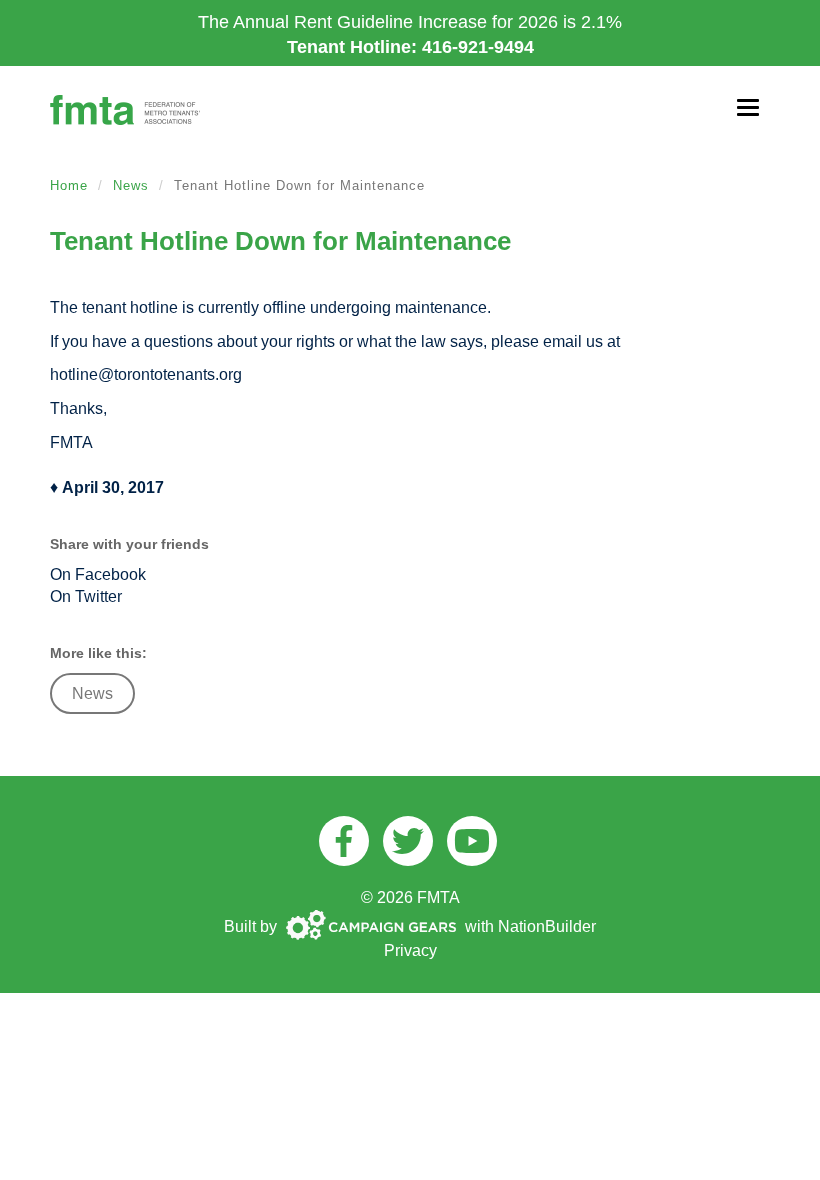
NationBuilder (547, 926)
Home (69, 185)
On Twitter (86, 596)
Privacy (410, 950)
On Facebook (98, 574)
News (131, 185)
